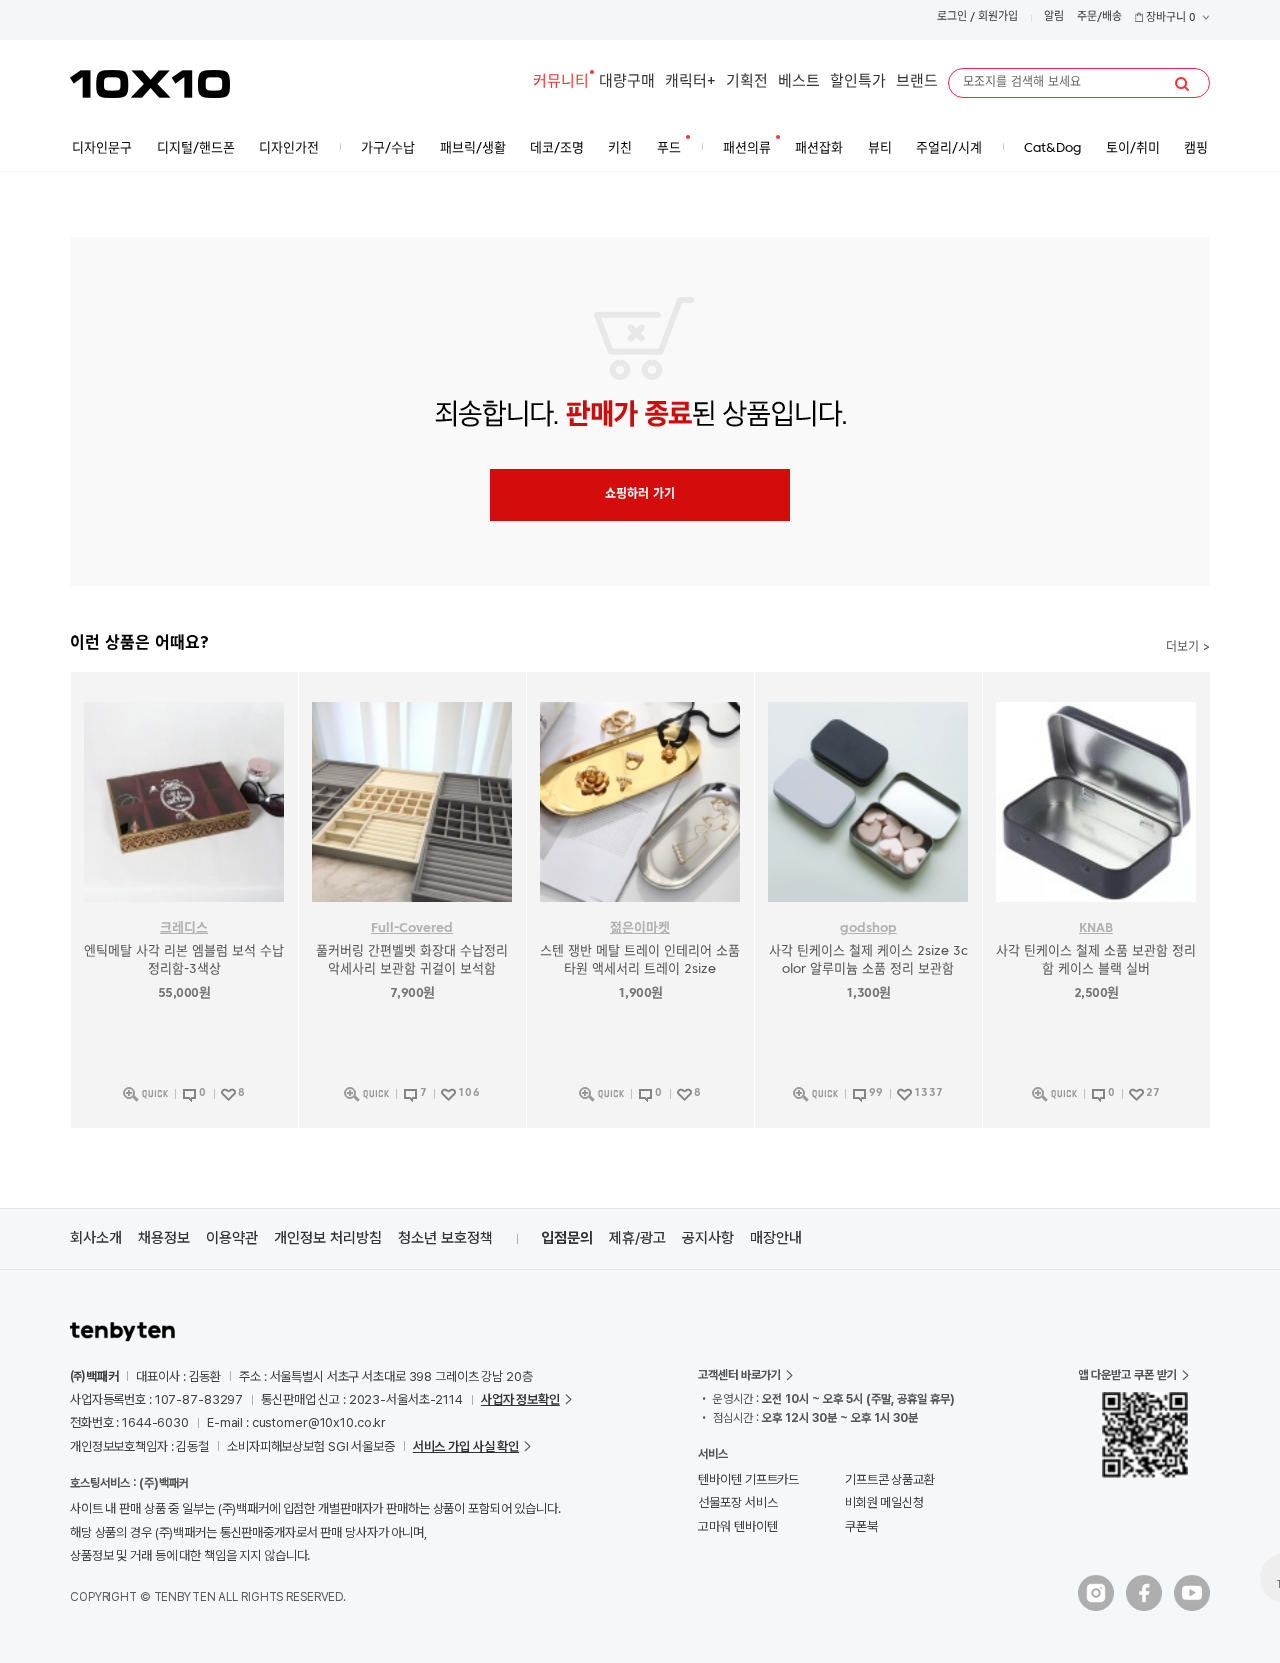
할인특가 (858, 82)
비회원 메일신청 (884, 1502)
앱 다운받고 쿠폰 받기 (1127, 1375)
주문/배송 (1099, 17)
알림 (1054, 17)
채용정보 (164, 1238)
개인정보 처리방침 (328, 1238)
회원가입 (998, 17)
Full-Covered (412, 928)
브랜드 (917, 82)
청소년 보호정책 (445, 1238)
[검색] (1182, 84)
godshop (868, 928)
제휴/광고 (637, 1238)
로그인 (952, 17)
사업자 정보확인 (520, 1399)
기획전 (747, 82)
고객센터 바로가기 (739, 1375)
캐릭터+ (690, 82)
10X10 (150, 84)
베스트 (799, 82)
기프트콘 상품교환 (890, 1479)
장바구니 (1169, 18)
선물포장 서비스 (737, 1502)
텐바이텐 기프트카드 (748, 1479)
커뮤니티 (561, 82)
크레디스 (184, 928)
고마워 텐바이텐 (737, 1526)
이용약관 (232, 1238)
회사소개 (96, 1238)
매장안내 (776, 1238)
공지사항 (708, 1238)
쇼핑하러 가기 (640, 495)
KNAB (1096, 928)
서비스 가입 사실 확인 (466, 1446)
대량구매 (627, 82)
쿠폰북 (861, 1526)
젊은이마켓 (640, 928)
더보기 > (1188, 648)
